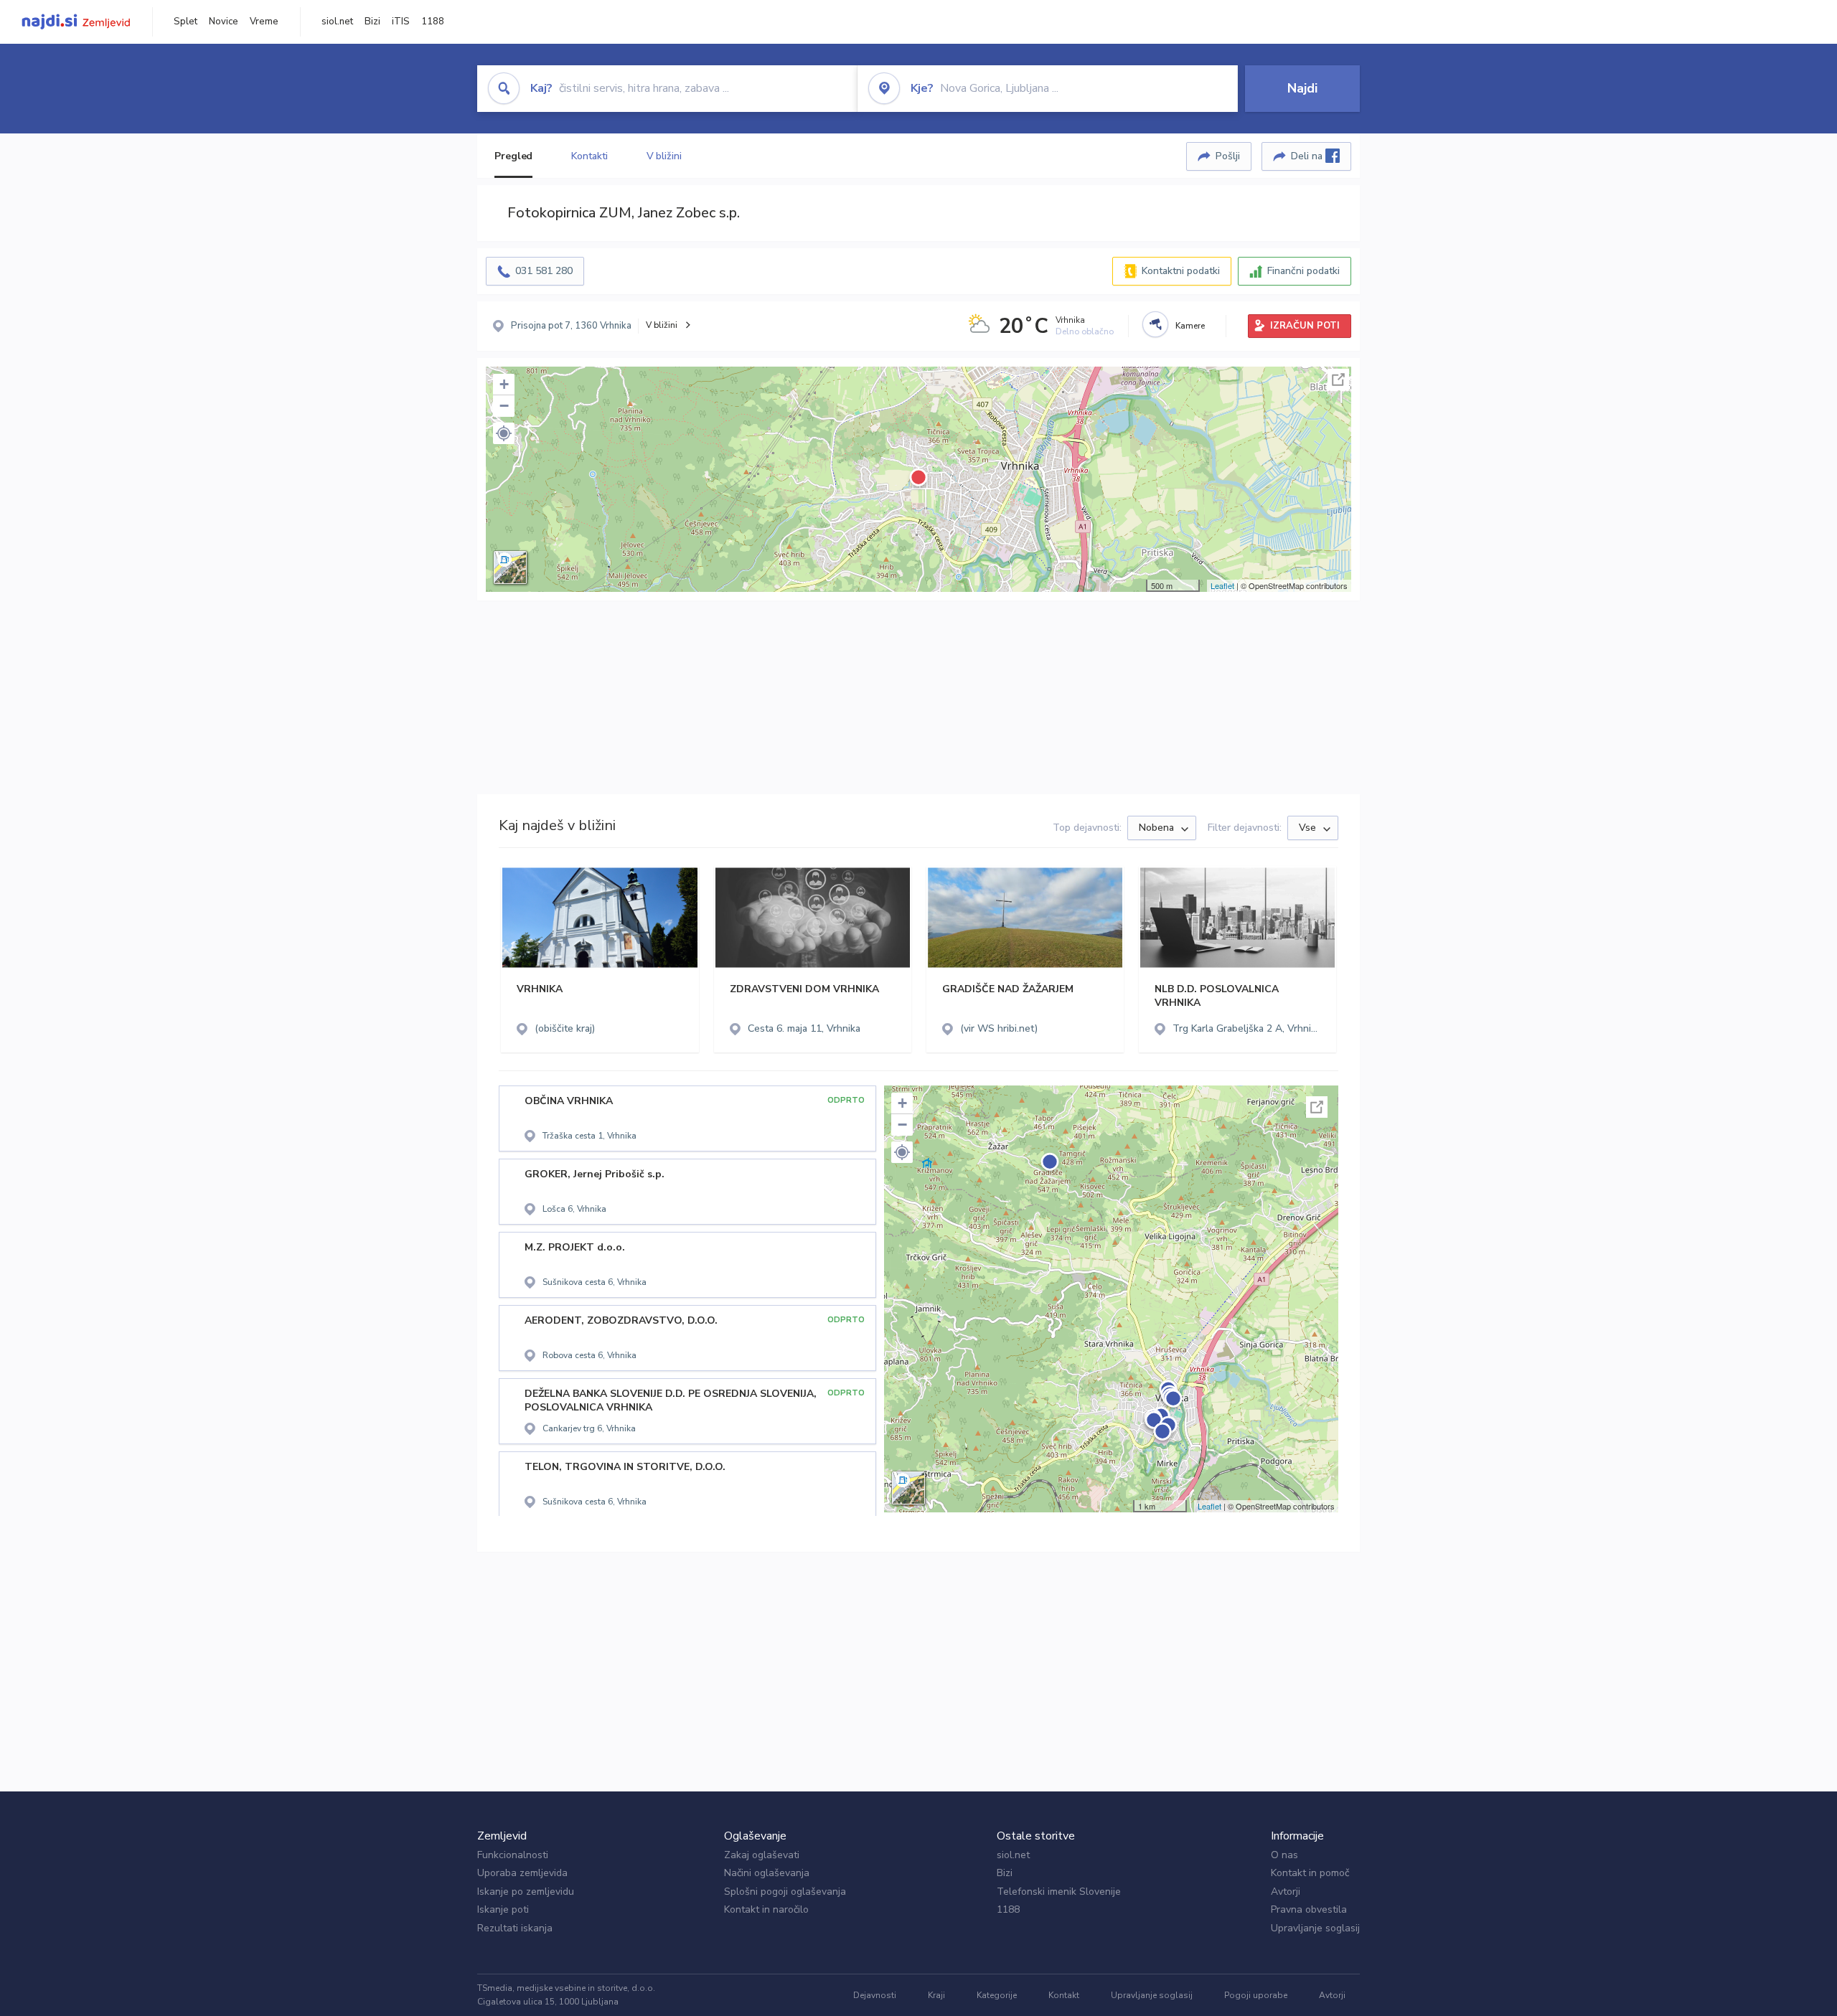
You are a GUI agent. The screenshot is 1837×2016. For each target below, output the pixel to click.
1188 (433, 22)
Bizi (372, 22)
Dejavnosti (875, 1995)
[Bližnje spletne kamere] (1155, 324)
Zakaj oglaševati (762, 1855)
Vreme (264, 22)
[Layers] (510, 567)
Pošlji (1228, 156)
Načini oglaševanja (767, 1873)
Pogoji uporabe (1256, 1995)
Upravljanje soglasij (1315, 1928)
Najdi (1302, 88)
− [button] (504, 406)
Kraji (936, 1995)
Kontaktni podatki (1181, 271)
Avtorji (1286, 1892)
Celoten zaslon (1338, 380)
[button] (504, 433)
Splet (185, 22)
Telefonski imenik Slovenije (1059, 1892)
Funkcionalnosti (513, 1855)
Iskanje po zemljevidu (526, 1892)
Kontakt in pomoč (1310, 1873)
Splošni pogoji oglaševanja (785, 1892)
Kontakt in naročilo (766, 1909)
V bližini (664, 156)
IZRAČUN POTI (1305, 326)
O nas (1284, 1855)
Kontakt (1064, 1995)
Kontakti (589, 156)
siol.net (337, 22)
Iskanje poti (503, 1909)
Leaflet (1222, 585)
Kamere (1190, 326)
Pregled (513, 156)
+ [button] (504, 384)
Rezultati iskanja (515, 1928)
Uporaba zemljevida (522, 1873)
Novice (224, 22)
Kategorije (997, 1995)
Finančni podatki (1303, 271)
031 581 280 (544, 271)
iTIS (401, 22)
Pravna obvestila (1309, 1909)
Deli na (1308, 156)
